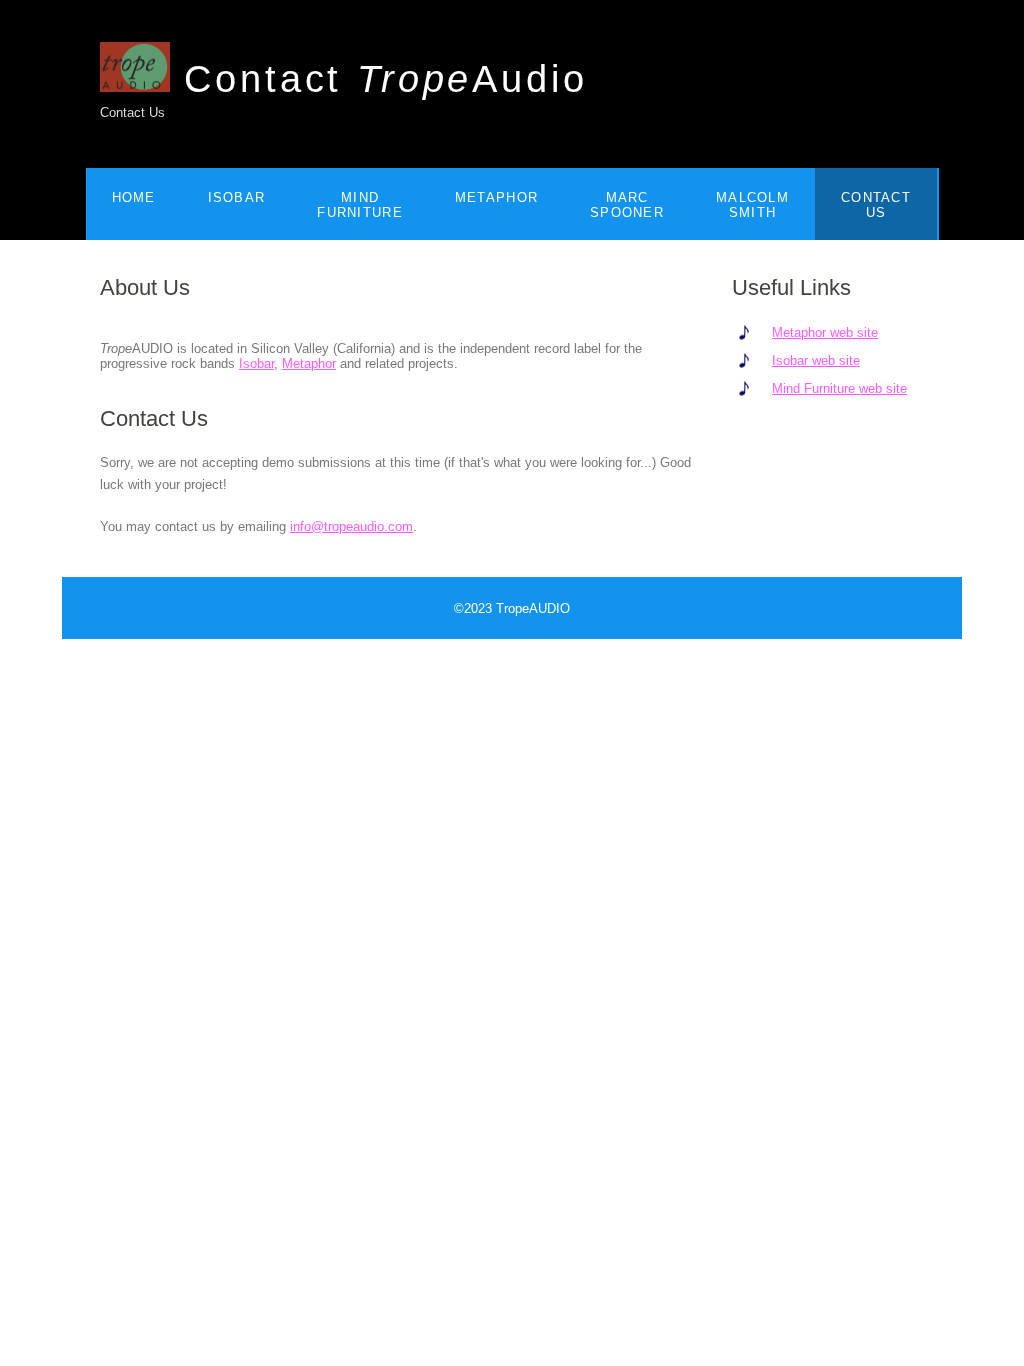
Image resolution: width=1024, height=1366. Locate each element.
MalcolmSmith (752, 205)
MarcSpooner (627, 205)
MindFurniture (360, 205)
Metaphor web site (825, 332)
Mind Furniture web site (839, 388)
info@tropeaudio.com (351, 526)
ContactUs (876, 205)
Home (134, 197)
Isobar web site (816, 360)
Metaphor (496, 197)
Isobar (237, 197)
